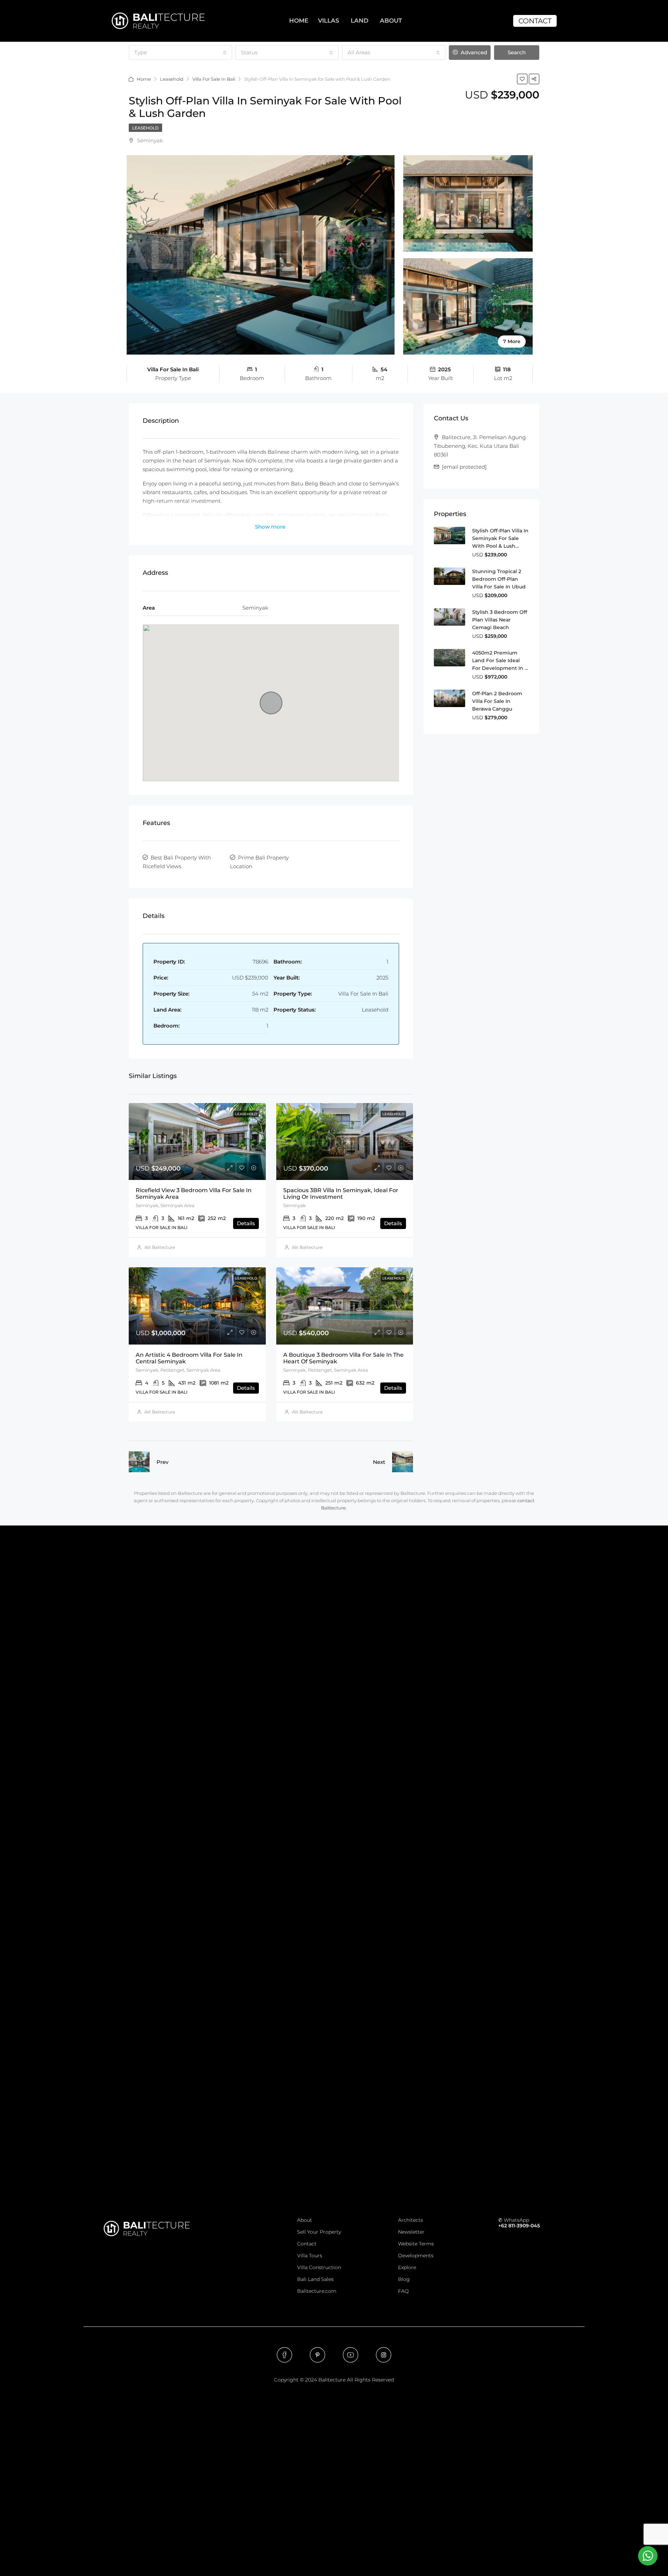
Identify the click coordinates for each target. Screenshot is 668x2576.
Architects (411, 2220)
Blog (404, 2279)
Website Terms (416, 2244)
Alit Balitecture (160, 1247)
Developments (416, 2256)
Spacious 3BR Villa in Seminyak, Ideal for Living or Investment (341, 1194)
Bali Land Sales (315, 2279)
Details (246, 1223)
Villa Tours (310, 2256)
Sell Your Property (319, 2232)
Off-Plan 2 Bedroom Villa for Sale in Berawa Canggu (497, 701)
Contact (307, 2244)
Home (144, 79)
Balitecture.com (317, 2291)
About (305, 2220)
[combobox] (180, 53)
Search (517, 52)
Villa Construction (319, 2267)
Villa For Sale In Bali (214, 79)
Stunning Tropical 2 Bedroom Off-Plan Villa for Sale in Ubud (499, 579)
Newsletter (411, 2232)
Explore (407, 2267)
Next (379, 1462)
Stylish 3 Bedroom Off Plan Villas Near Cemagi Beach (500, 620)
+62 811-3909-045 (519, 2226)
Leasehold (172, 79)
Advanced (473, 52)
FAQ (403, 2291)
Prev (162, 1462)
